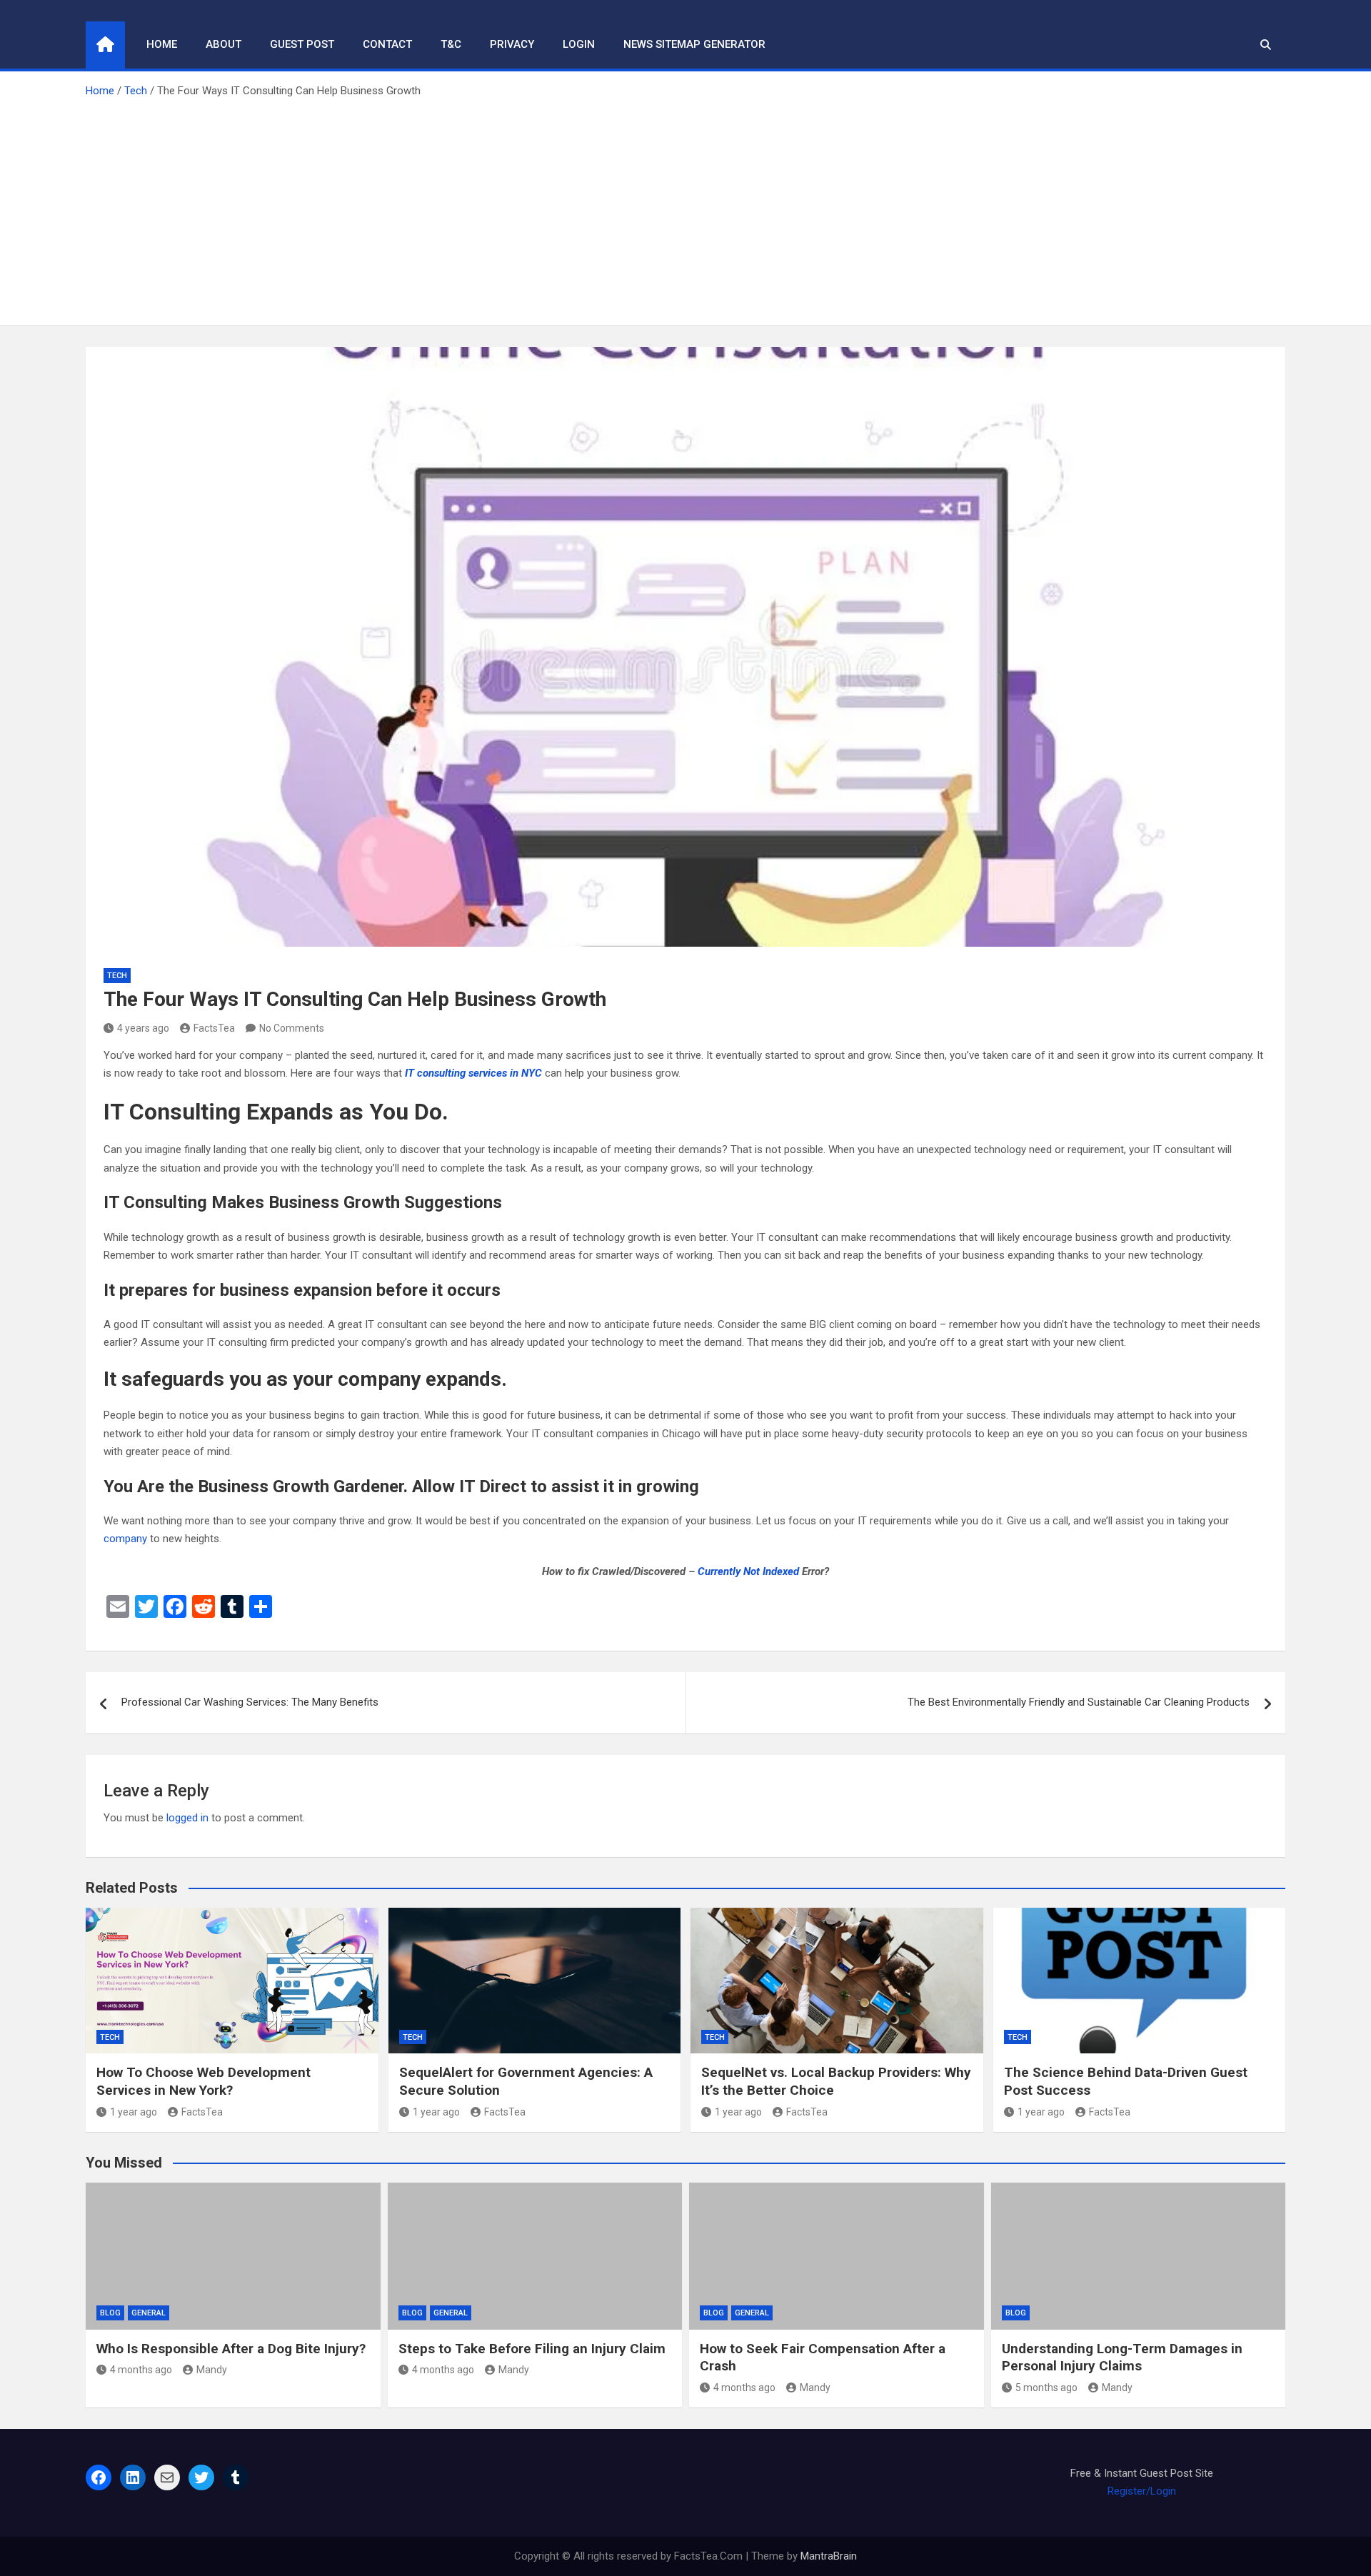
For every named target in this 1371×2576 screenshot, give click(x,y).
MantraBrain (829, 2556)
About (224, 44)
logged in (187, 1818)
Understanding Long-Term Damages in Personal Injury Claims (1122, 2358)
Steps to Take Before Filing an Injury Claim (532, 2349)
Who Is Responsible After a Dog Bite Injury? (231, 2349)
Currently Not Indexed (748, 1571)
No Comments (292, 1028)
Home (162, 44)
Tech (117, 976)
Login (579, 44)
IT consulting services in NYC (473, 1073)
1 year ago (134, 2112)
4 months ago (141, 2370)
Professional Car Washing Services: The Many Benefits (250, 1702)
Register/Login (1142, 2491)
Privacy (512, 44)
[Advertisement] (685, 207)
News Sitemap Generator (694, 44)
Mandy (212, 2370)
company (125, 1539)
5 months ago (1046, 2388)
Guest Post (302, 44)
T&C (451, 44)
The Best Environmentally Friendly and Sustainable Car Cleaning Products (1079, 1702)
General (149, 2313)
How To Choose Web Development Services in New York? (204, 2081)
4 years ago (143, 1028)
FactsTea (214, 1028)
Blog (110, 2313)
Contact (387, 44)
